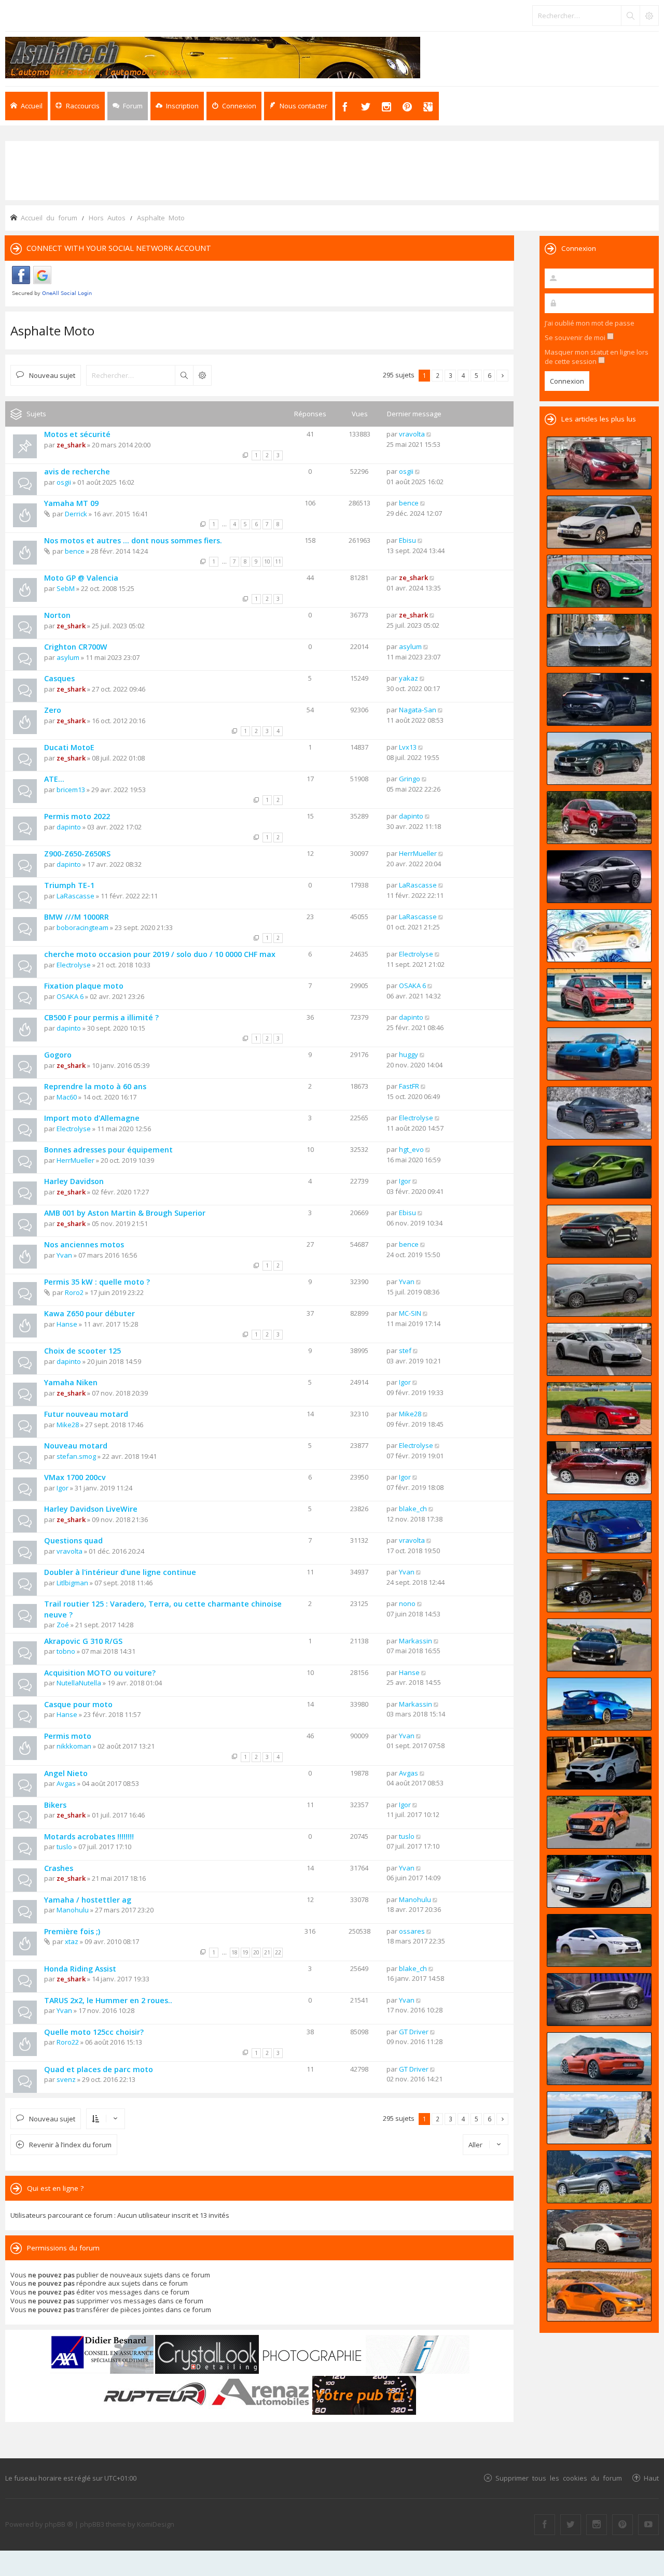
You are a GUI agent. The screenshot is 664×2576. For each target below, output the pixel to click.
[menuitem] (177, 106)
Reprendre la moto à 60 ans (95, 1086)
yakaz (409, 678)
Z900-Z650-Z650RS (77, 854)
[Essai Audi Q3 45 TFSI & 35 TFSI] (599, 1822)
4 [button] (464, 375)
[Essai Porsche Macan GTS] (599, 995)
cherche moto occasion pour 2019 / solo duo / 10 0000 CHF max (160, 954)
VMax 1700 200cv (75, 1477)
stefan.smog (76, 1456)
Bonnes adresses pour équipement (108, 1150)
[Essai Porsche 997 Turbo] (599, 1881)
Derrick (76, 514)
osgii (64, 482)
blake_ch (413, 1509)
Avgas (66, 1783)
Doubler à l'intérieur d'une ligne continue (120, 1572)
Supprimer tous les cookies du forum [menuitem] (559, 2478)
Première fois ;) (72, 1931)
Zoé (63, 1625)
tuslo (64, 1847)
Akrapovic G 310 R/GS (83, 1641)
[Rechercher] (630, 16)
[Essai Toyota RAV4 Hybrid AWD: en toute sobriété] (599, 818)
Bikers (55, 1805)
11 (278, 561)
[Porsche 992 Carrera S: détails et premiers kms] (599, 1349)
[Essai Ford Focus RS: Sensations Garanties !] (599, 1763)
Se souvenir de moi (576, 337)
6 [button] (489, 375)
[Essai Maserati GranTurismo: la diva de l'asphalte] (599, 1645)
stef (405, 1350)
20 (256, 1952)
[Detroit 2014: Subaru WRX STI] (599, 1704)
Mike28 (68, 1425)
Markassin (416, 1641)
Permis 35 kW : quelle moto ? (97, 1282)
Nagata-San (418, 710)
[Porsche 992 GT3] (599, 1054)
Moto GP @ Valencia (81, 578)
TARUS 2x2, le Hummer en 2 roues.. (108, 2000)
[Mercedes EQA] (599, 877)
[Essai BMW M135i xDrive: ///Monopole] (599, 1586)
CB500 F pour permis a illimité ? (101, 1017)
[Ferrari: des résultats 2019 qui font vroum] (599, 640)
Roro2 (74, 1292)
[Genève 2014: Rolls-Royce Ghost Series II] (599, 1468)
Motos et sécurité (77, 434)
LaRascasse (75, 896)
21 (267, 1952)
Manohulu (73, 1910)
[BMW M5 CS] (599, 758)
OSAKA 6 (70, 996)
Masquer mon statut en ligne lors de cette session (597, 357)
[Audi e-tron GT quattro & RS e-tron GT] (599, 1231)
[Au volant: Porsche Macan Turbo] (599, 2118)
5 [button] (476, 375)
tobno (66, 1651)
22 (278, 1952)
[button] (502, 376)
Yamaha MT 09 (71, 503)
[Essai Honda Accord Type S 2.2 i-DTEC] (599, 1940)
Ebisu (407, 540)
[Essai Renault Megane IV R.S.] (599, 2295)
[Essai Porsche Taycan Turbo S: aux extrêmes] (599, 1113)
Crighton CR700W (76, 647)
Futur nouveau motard (86, 1414)
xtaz (72, 1941)
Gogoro (58, 1055)
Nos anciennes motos (84, 1244)
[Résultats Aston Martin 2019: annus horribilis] (599, 699)
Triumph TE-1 (69, 885)
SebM (66, 588)
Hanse (67, 1324)
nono (407, 1603)
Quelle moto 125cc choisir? (94, 2032)
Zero (53, 710)
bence (409, 503)
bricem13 (71, 790)
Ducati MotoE (69, 747)
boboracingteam (82, 927)
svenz (66, 2079)
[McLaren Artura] (599, 1172)
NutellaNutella (79, 1683)
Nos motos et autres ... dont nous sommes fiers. (133, 540)
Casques (59, 678)
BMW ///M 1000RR (77, 917)
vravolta (412, 434)
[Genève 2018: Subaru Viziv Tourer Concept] (599, 2000)
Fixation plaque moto (84, 986)
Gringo (410, 779)
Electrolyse (74, 965)
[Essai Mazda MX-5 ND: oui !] (599, 1409)
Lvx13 (408, 747)
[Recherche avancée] (649, 16)
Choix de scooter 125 (82, 1351)
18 (234, 1952)
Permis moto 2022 (77, 816)
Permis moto (68, 1736)
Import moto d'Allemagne (92, 1118)
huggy (409, 1054)
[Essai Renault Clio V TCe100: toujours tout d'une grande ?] (599, 463)
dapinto (69, 827)
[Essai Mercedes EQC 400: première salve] (599, 1290)
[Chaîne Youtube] (648, 2525)
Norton (57, 615)
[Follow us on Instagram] (597, 2525)
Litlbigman (72, 1583)
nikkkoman (74, 1746)
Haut (651, 2478)
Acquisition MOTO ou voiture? (100, 1673)
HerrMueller (418, 853)
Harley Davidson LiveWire (91, 1509)
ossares (412, 1931)
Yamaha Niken (71, 1382)
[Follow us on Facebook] (545, 2525)
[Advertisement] (332, 170)
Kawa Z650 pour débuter (89, 1313)
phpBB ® (59, 2524)
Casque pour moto (78, 1704)
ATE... (54, 779)
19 (245, 1952)
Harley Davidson (74, 1181)
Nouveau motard (76, 1446)
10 (267, 561)
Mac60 (67, 1097)
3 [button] (451, 375)
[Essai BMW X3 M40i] (599, 2177)
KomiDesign (156, 2524)
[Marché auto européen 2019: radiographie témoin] (599, 522)
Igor (405, 1181)
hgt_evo (411, 1149)
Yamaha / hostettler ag (88, 1900)
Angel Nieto (66, 1773)
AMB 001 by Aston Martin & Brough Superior (125, 1213)
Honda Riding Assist (80, 1969)
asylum (68, 657)
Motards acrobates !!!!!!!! (89, 1836)
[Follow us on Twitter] (571, 2525)
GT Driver (414, 2032)
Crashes (59, 1868)
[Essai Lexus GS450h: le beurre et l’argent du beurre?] (599, 2236)
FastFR (409, 1086)
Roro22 (68, 2042)
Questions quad (73, 1540)
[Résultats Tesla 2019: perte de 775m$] (599, 936)
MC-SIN (410, 1313)
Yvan (64, 1255)
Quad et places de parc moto (99, 2069)
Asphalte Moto (52, 330)
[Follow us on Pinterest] (622, 2525)
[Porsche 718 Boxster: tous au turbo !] (599, 2059)
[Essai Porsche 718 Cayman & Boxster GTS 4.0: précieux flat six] (599, 581)
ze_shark (71, 445)
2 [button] (438, 375)
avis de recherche (77, 471)
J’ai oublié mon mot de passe (590, 323)
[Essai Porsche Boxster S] (599, 1527)
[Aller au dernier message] (429, 434)
